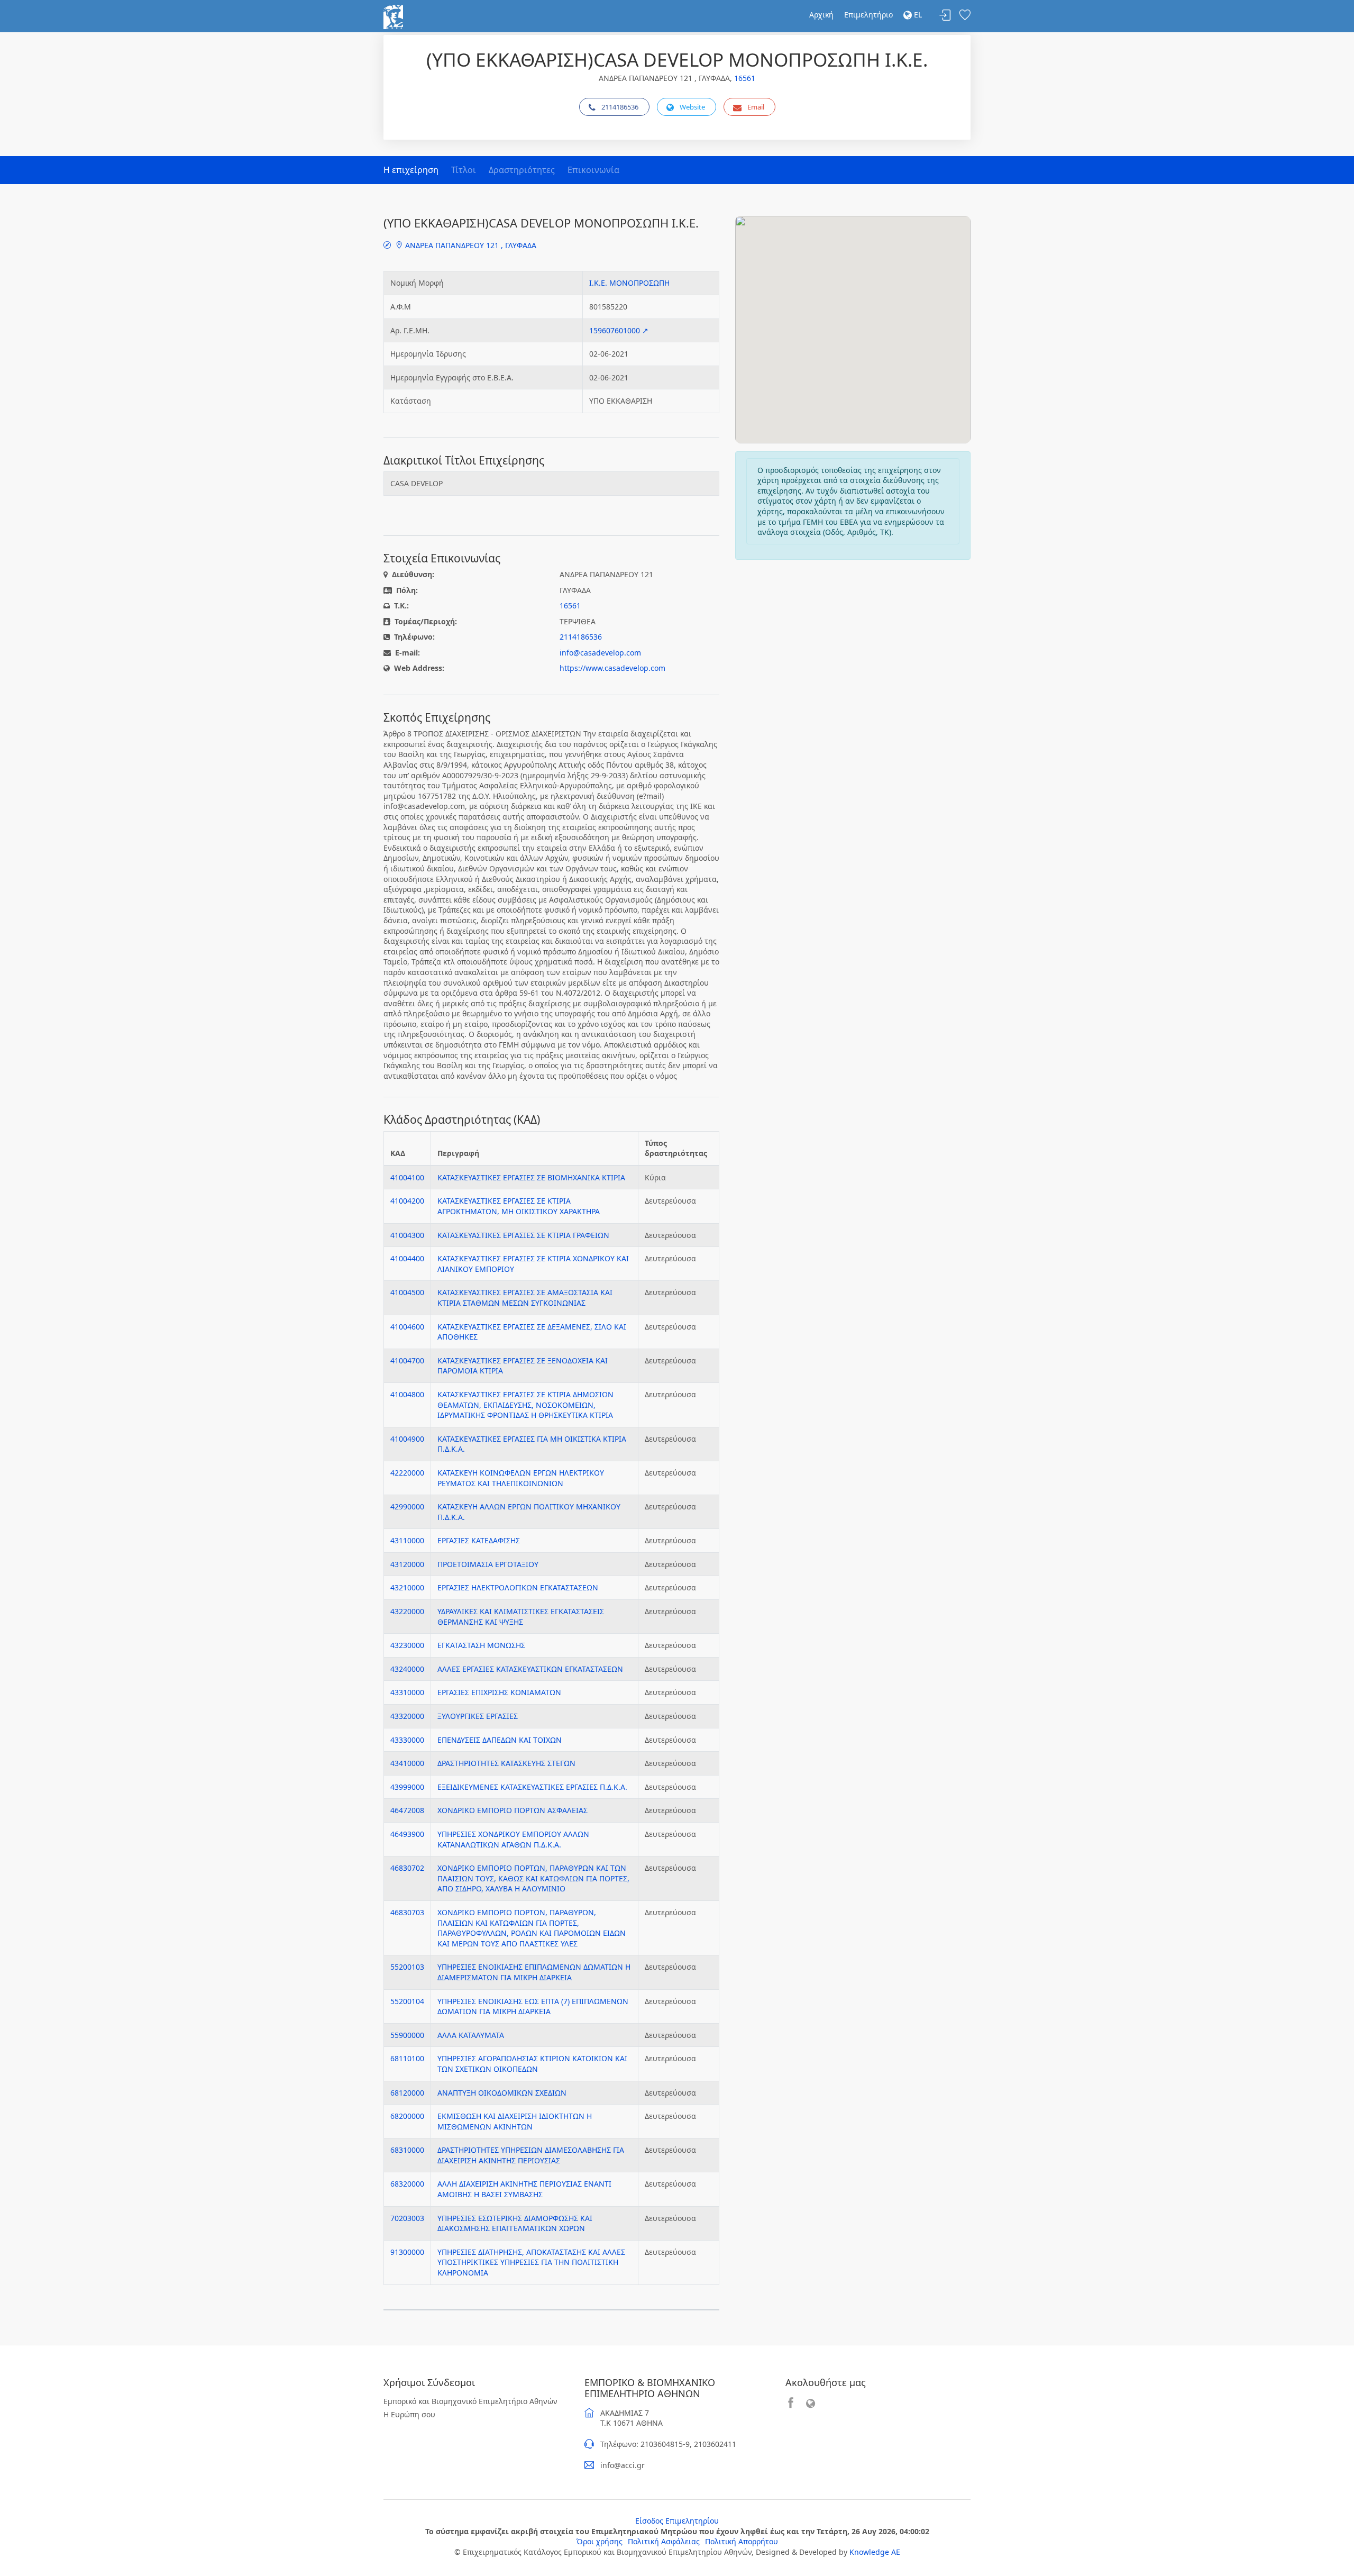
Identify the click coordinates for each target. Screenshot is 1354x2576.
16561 (745, 78)
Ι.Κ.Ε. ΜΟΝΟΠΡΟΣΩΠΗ (629, 283)
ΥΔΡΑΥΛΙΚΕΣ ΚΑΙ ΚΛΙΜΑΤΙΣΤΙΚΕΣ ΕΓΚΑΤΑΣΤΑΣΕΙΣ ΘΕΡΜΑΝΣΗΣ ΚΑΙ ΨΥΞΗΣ (521, 1617)
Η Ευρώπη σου (409, 2414)
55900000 (407, 2035)
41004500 (407, 1292)
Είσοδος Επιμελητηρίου (677, 2521)
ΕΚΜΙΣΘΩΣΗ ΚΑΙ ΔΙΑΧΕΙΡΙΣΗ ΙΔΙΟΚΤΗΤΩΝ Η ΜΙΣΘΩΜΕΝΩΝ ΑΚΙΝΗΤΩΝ (515, 2121)
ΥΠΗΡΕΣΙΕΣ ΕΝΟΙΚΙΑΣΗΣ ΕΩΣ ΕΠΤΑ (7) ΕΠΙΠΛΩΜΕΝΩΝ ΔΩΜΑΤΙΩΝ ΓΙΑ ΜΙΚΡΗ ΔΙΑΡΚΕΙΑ (533, 2006)
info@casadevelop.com (600, 653)
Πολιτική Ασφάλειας (664, 2541)
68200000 (407, 2116)
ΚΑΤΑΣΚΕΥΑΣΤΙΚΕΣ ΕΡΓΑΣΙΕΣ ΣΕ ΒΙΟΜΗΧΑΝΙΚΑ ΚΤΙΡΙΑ (531, 1177)
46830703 (407, 1912)
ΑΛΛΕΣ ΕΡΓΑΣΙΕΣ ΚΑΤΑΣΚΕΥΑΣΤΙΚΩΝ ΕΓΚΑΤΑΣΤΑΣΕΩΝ (530, 1669)
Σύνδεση (945, 16)
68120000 (407, 2093)
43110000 (407, 1540)
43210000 (407, 1587)
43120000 (407, 1564)
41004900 (407, 1439)
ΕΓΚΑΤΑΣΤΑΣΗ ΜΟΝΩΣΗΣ (481, 1645)
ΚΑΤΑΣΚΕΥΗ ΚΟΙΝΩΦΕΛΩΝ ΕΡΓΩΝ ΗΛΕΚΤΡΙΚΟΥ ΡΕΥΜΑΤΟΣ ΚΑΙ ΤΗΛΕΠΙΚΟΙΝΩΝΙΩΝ (521, 1478)
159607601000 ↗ (619, 330)
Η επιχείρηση (411, 170)
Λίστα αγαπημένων (965, 16)
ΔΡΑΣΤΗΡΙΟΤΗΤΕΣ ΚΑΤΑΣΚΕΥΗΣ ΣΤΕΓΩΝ (506, 1763)
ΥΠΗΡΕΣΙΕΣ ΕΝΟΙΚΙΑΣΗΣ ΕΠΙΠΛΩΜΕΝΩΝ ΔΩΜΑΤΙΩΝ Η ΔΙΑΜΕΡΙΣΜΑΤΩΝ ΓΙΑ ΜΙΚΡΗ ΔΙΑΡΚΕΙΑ (534, 1972)
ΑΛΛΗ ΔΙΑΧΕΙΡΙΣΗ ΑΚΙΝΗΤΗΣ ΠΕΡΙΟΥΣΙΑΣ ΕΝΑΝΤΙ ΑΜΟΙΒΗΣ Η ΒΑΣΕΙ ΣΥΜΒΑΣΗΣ (524, 2189)
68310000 (407, 2150)
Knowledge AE (875, 2552)
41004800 (407, 1394)
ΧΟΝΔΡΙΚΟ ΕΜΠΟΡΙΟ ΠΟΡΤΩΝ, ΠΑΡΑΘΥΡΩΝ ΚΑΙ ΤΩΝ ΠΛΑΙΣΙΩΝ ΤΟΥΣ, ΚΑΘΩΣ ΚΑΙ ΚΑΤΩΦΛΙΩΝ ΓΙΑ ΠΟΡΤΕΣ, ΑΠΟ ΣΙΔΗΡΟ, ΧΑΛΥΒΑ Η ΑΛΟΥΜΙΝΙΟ (533, 1878)
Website (692, 107)
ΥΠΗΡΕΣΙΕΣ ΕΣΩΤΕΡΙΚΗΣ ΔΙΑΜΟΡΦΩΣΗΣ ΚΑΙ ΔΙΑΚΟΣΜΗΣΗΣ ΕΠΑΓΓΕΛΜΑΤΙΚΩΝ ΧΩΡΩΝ (515, 2223)
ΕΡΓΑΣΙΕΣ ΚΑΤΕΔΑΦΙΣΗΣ (479, 1540)
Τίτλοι (464, 170)
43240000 (407, 1669)
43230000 (407, 1645)
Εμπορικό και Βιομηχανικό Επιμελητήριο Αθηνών (470, 2401)
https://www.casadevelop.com (612, 668)
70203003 (407, 2218)
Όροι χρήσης (600, 2541)
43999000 (407, 1787)
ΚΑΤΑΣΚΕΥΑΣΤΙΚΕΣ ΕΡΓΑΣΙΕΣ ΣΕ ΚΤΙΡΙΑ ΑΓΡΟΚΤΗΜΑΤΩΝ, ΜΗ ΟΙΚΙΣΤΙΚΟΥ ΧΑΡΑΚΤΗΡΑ (519, 1206)
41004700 (407, 1360)
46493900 (407, 1834)
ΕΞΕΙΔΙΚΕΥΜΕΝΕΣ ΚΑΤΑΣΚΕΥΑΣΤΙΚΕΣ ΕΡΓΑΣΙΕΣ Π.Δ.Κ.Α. (532, 1787)
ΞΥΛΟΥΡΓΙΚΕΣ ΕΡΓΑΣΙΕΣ (478, 1716)
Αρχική (821, 15)
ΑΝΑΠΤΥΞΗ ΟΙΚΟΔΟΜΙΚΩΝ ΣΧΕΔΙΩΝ (502, 2093)
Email (756, 107)
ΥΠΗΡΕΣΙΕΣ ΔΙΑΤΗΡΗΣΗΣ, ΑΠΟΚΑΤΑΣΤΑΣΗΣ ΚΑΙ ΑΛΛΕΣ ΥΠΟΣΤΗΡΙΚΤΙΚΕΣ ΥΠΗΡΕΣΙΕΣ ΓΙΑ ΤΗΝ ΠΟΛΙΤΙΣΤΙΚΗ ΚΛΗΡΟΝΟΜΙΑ (531, 2262)
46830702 (407, 1868)
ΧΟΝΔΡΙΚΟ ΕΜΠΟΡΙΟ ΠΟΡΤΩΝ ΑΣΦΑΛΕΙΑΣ (513, 1810)
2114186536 (620, 107)
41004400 (407, 1258)
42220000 (407, 1473)
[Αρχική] (393, 16)
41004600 (407, 1327)
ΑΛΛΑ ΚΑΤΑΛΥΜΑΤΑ (471, 2035)
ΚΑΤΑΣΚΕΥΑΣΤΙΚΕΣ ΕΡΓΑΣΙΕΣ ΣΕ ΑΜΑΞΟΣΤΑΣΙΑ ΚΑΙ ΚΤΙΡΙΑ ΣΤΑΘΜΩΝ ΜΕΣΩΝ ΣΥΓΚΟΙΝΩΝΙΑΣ (525, 1298)
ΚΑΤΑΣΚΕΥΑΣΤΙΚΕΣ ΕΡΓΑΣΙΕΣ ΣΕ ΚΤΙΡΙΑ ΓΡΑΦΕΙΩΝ (523, 1235)
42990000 (407, 1507)
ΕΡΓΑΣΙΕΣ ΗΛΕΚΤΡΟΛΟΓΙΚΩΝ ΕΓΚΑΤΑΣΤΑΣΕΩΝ (518, 1587)
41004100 (407, 1177)
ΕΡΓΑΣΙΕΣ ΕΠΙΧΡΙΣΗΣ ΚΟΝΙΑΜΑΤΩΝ (499, 1692)
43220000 (407, 1611)
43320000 (407, 1716)
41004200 (407, 1201)
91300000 (407, 2252)
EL (917, 15)
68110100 (407, 2058)
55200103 (407, 1967)
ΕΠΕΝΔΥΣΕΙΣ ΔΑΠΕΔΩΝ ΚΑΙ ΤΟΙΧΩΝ (500, 1740)
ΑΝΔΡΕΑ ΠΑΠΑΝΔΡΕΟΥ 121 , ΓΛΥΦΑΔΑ (470, 245)
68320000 (407, 2184)
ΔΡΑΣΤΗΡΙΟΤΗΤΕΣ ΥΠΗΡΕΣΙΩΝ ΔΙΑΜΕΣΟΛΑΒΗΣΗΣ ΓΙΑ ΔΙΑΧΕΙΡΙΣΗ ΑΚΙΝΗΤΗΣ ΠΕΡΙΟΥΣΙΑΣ (531, 2155)
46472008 (407, 1810)
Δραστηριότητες (522, 170)
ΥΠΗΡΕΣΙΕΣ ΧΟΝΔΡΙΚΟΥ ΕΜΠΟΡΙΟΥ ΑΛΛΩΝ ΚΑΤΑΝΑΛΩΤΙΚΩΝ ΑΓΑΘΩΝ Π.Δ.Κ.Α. (513, 1839)
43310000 (407, 1692)
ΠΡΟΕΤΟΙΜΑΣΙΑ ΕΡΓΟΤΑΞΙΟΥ (488, 1564)
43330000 (407, 1740)
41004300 (407, 1235)
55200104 (407, 2001)
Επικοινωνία (593, 170)
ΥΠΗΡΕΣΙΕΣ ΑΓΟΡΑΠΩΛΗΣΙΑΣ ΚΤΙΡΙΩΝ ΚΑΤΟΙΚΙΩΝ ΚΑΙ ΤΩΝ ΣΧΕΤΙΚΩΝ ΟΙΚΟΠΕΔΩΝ (532, 2064)
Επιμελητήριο (868, 15)
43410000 (407, 1763)
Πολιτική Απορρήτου (742, 2541)
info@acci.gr (623, 2465)
